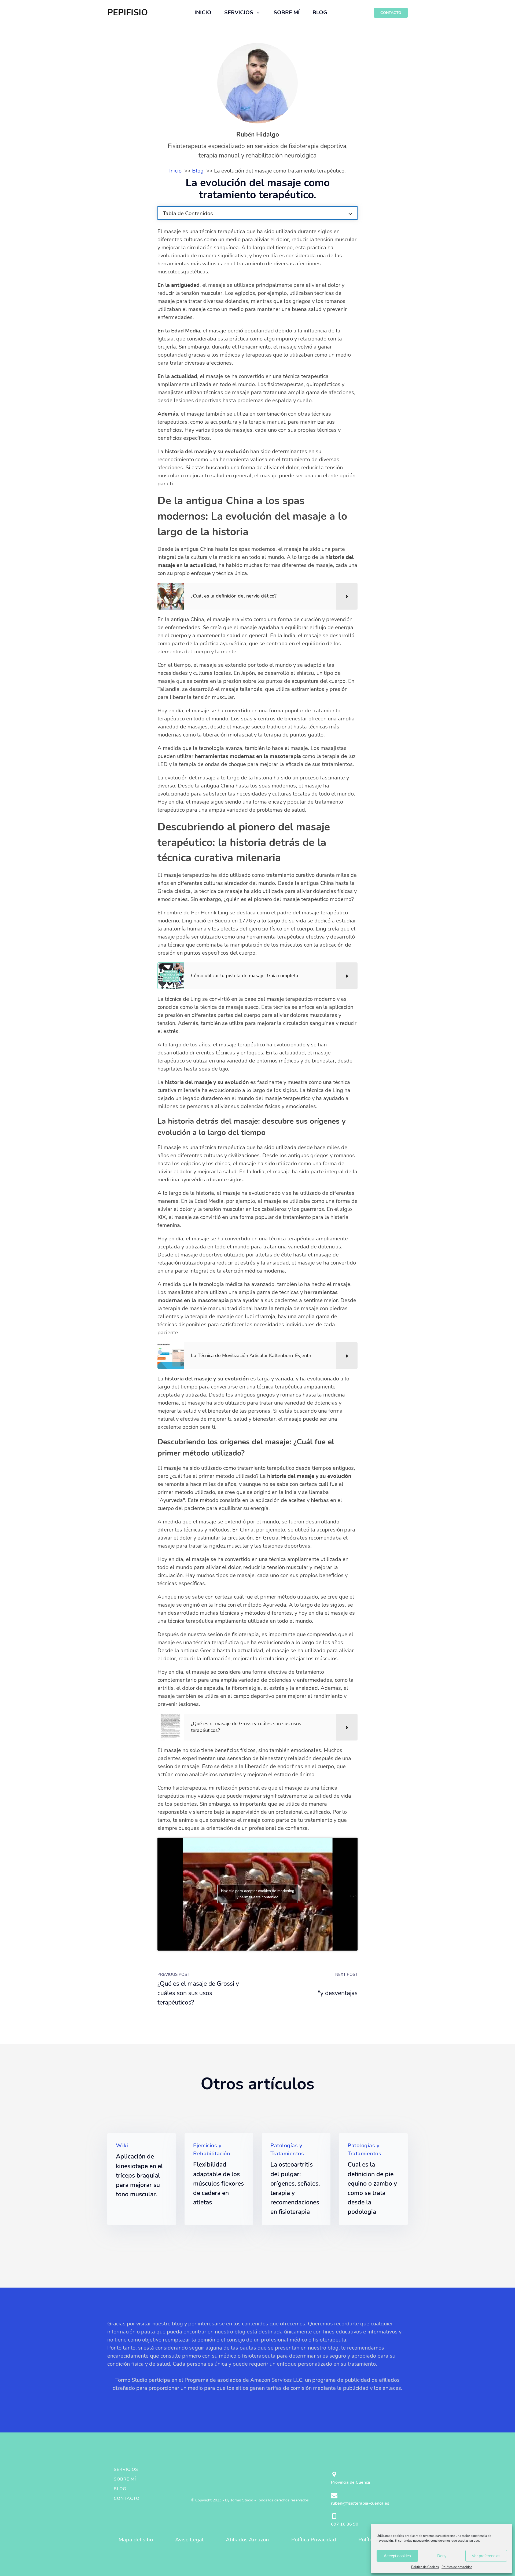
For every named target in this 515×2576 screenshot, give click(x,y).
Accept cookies (397, 2556)
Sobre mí (125, 2479)
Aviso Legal (189, 2540)
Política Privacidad (314, 2540)
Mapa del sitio (136, 2540)
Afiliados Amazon (247, 2540)
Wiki (122, 2146)
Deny (442, 2556)
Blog (120, 2489)
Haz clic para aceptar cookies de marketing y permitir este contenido (258, 1894)
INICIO (203, 12)
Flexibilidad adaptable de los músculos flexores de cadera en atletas (218, 2183)
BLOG (320, 12)
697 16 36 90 (345, 2524)
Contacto (127, 2498)
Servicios (126, 2469)
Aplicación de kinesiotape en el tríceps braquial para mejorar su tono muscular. (139, 2175)
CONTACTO (391, 13)
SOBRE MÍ (287, 12)
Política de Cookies (425, 2567)
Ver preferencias (486, 2556)
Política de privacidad (457, 2567)
